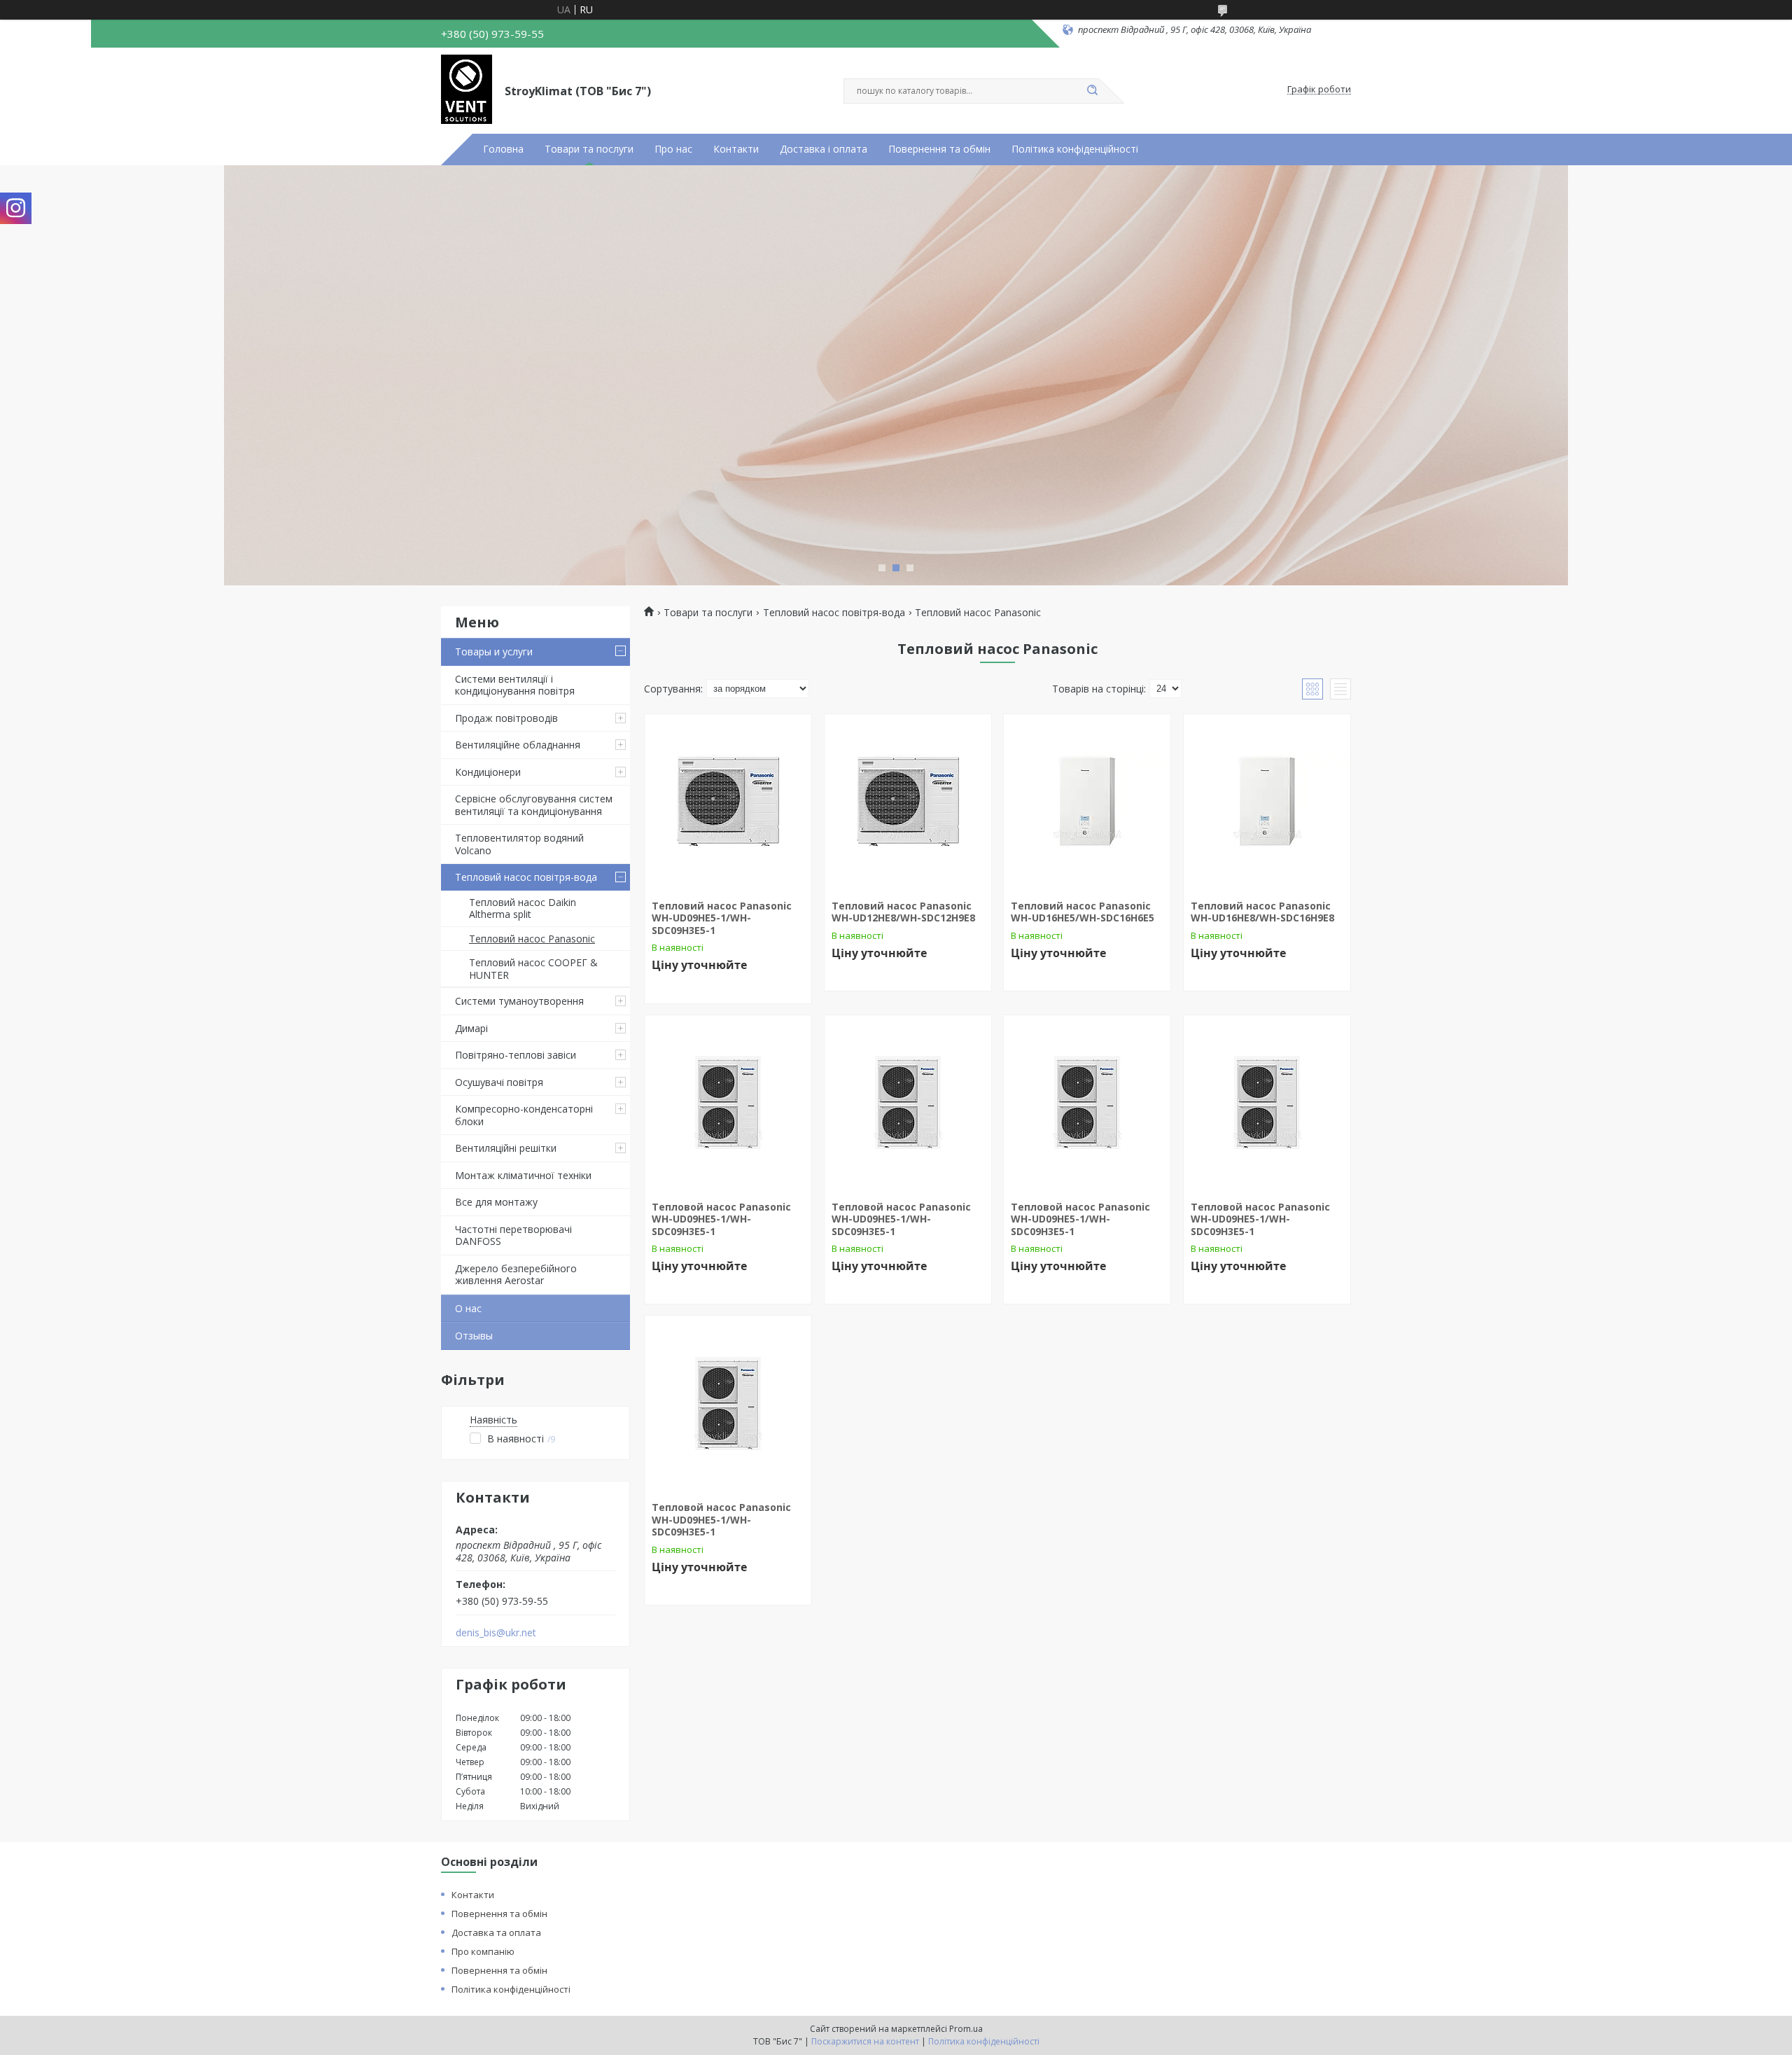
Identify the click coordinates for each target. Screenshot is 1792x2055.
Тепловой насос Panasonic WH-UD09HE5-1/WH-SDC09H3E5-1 (721, 1219)
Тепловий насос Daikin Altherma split (523, 908)
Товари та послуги (589, 149)
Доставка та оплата (496, 1932)
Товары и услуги (494, 652)
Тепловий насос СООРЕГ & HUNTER (533, 969)
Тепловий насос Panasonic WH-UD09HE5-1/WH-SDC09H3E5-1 (722, 918)
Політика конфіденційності (1075, 149)
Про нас (673, 149)
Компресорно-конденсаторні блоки (524, 1115)
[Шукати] (1092, 91)
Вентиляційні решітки (506, 1148)
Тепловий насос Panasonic (532, 939)
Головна (503, 149)
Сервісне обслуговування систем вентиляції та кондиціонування (534, 805)
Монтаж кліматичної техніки (523, 1175)
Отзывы (474, 1336)
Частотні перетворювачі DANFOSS (513, 1235)
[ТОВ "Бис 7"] (467, 90)
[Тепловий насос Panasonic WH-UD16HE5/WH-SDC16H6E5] (1087, 802)
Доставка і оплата (824, 149)
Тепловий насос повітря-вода (526, 877)
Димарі (471, 1028)
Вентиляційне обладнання (518, 745)
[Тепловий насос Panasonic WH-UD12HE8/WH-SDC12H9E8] (908, 802)
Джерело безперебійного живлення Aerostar (516, 1275)
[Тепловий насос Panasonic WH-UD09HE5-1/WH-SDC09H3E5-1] (728, 802)
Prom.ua (966, 2029)
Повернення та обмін (939, 149)
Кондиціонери (488, 772)
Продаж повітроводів (506, 718)
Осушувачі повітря (499, 1082)
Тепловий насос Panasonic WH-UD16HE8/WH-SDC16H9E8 (1262, 912)
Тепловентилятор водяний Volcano (519, 844)
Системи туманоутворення (519, 1001)
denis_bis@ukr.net (496, 1633)
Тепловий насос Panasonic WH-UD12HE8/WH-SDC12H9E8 (903, 912)
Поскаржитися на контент (865, 2041)
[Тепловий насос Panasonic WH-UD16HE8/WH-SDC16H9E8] (1267, 802)
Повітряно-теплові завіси (516, 1055)
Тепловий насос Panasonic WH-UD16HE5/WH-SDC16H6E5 (1083, 912)
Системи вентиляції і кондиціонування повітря (515, 685)
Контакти (736, 149)
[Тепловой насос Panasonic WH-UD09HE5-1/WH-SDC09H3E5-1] (728, 1103)
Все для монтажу (496, 1202)
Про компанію (483, 1951)
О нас (468, 1308)
